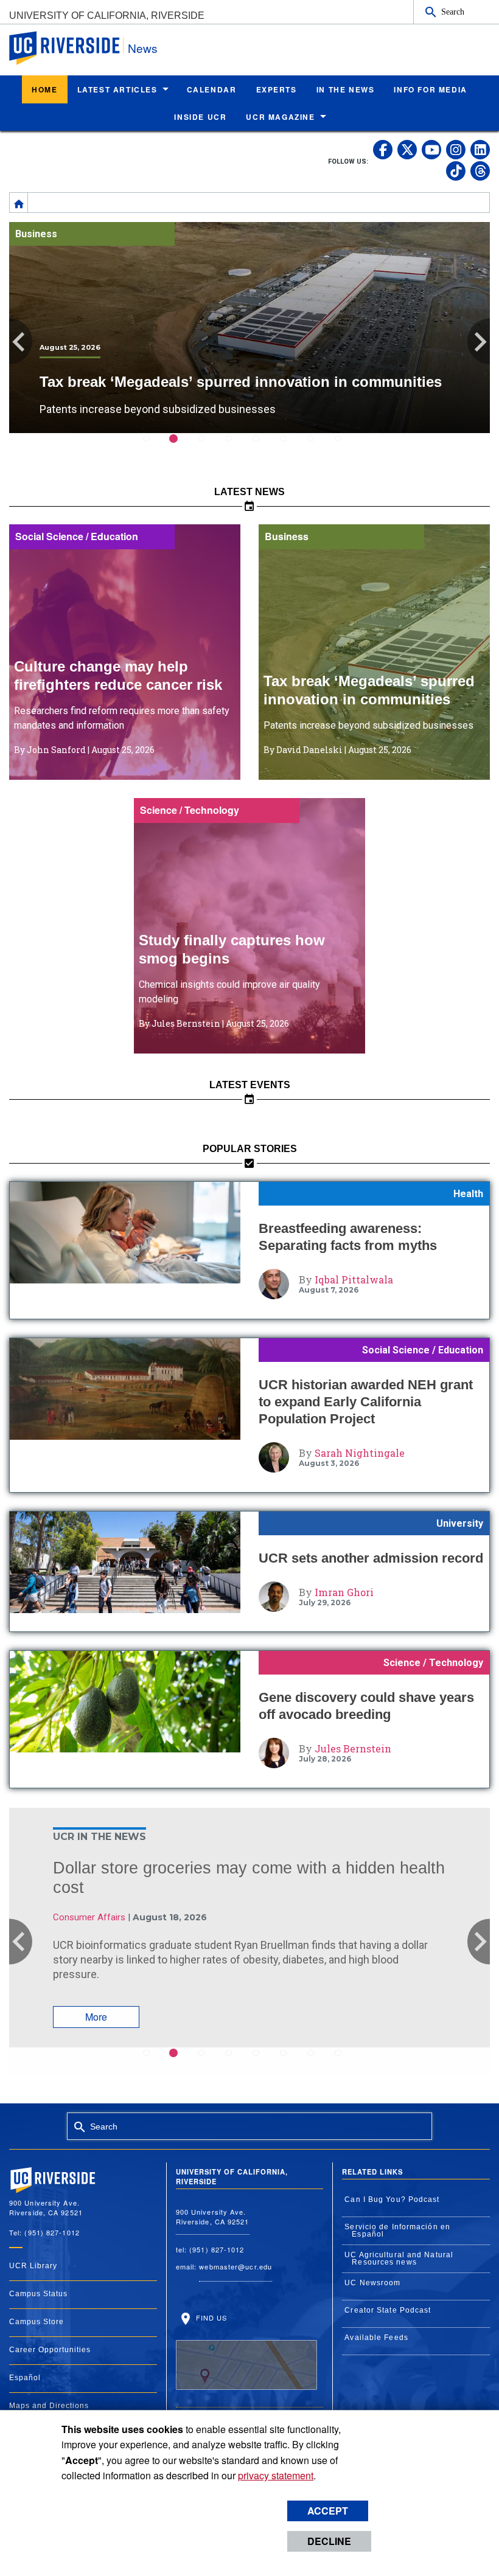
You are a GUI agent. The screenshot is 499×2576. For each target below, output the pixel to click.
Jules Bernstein (353, 1748)
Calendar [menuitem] (212, 89)
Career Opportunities (50, 2350)
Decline (329, 2541)
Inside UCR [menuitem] (200, 117)
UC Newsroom (372, 2283)
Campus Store (37, 2322)
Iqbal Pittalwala (354, 1279)
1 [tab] (154, 447)
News (143, 48)
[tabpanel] (249, 328)
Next (479, 342)
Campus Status (38, 2294)
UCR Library (33, 2266)
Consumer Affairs (89, 1917)
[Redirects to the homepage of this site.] (19, 203)
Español (25, 2378)
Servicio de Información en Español (397, 2231)
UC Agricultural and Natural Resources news (399, 2258)
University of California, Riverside (107, 16)
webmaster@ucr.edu (236, 2266)
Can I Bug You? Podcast (392, 2199)
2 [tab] (181, 447)
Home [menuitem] (44, 89)
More (96, 2017)
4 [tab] (236, 447)
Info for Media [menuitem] (430, 89)
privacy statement (276, 2475)
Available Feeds (376, 2338)
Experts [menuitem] (277, 89)
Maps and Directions (49, 2406)
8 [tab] (345, 447)
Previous (21, 342)
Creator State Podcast (388, 2310)
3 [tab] (208, 447)
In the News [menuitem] (346, 89)
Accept (328, 2511)
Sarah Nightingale (360, 1453)
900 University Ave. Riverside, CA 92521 (213, 2217)
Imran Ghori (344, 1592)
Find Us (211, 2317)
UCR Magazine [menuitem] (280, 117)
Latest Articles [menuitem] (117, 89)
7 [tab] (318, 447)
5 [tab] (263, 447)
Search (453, 12)
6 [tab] (291, 447)
